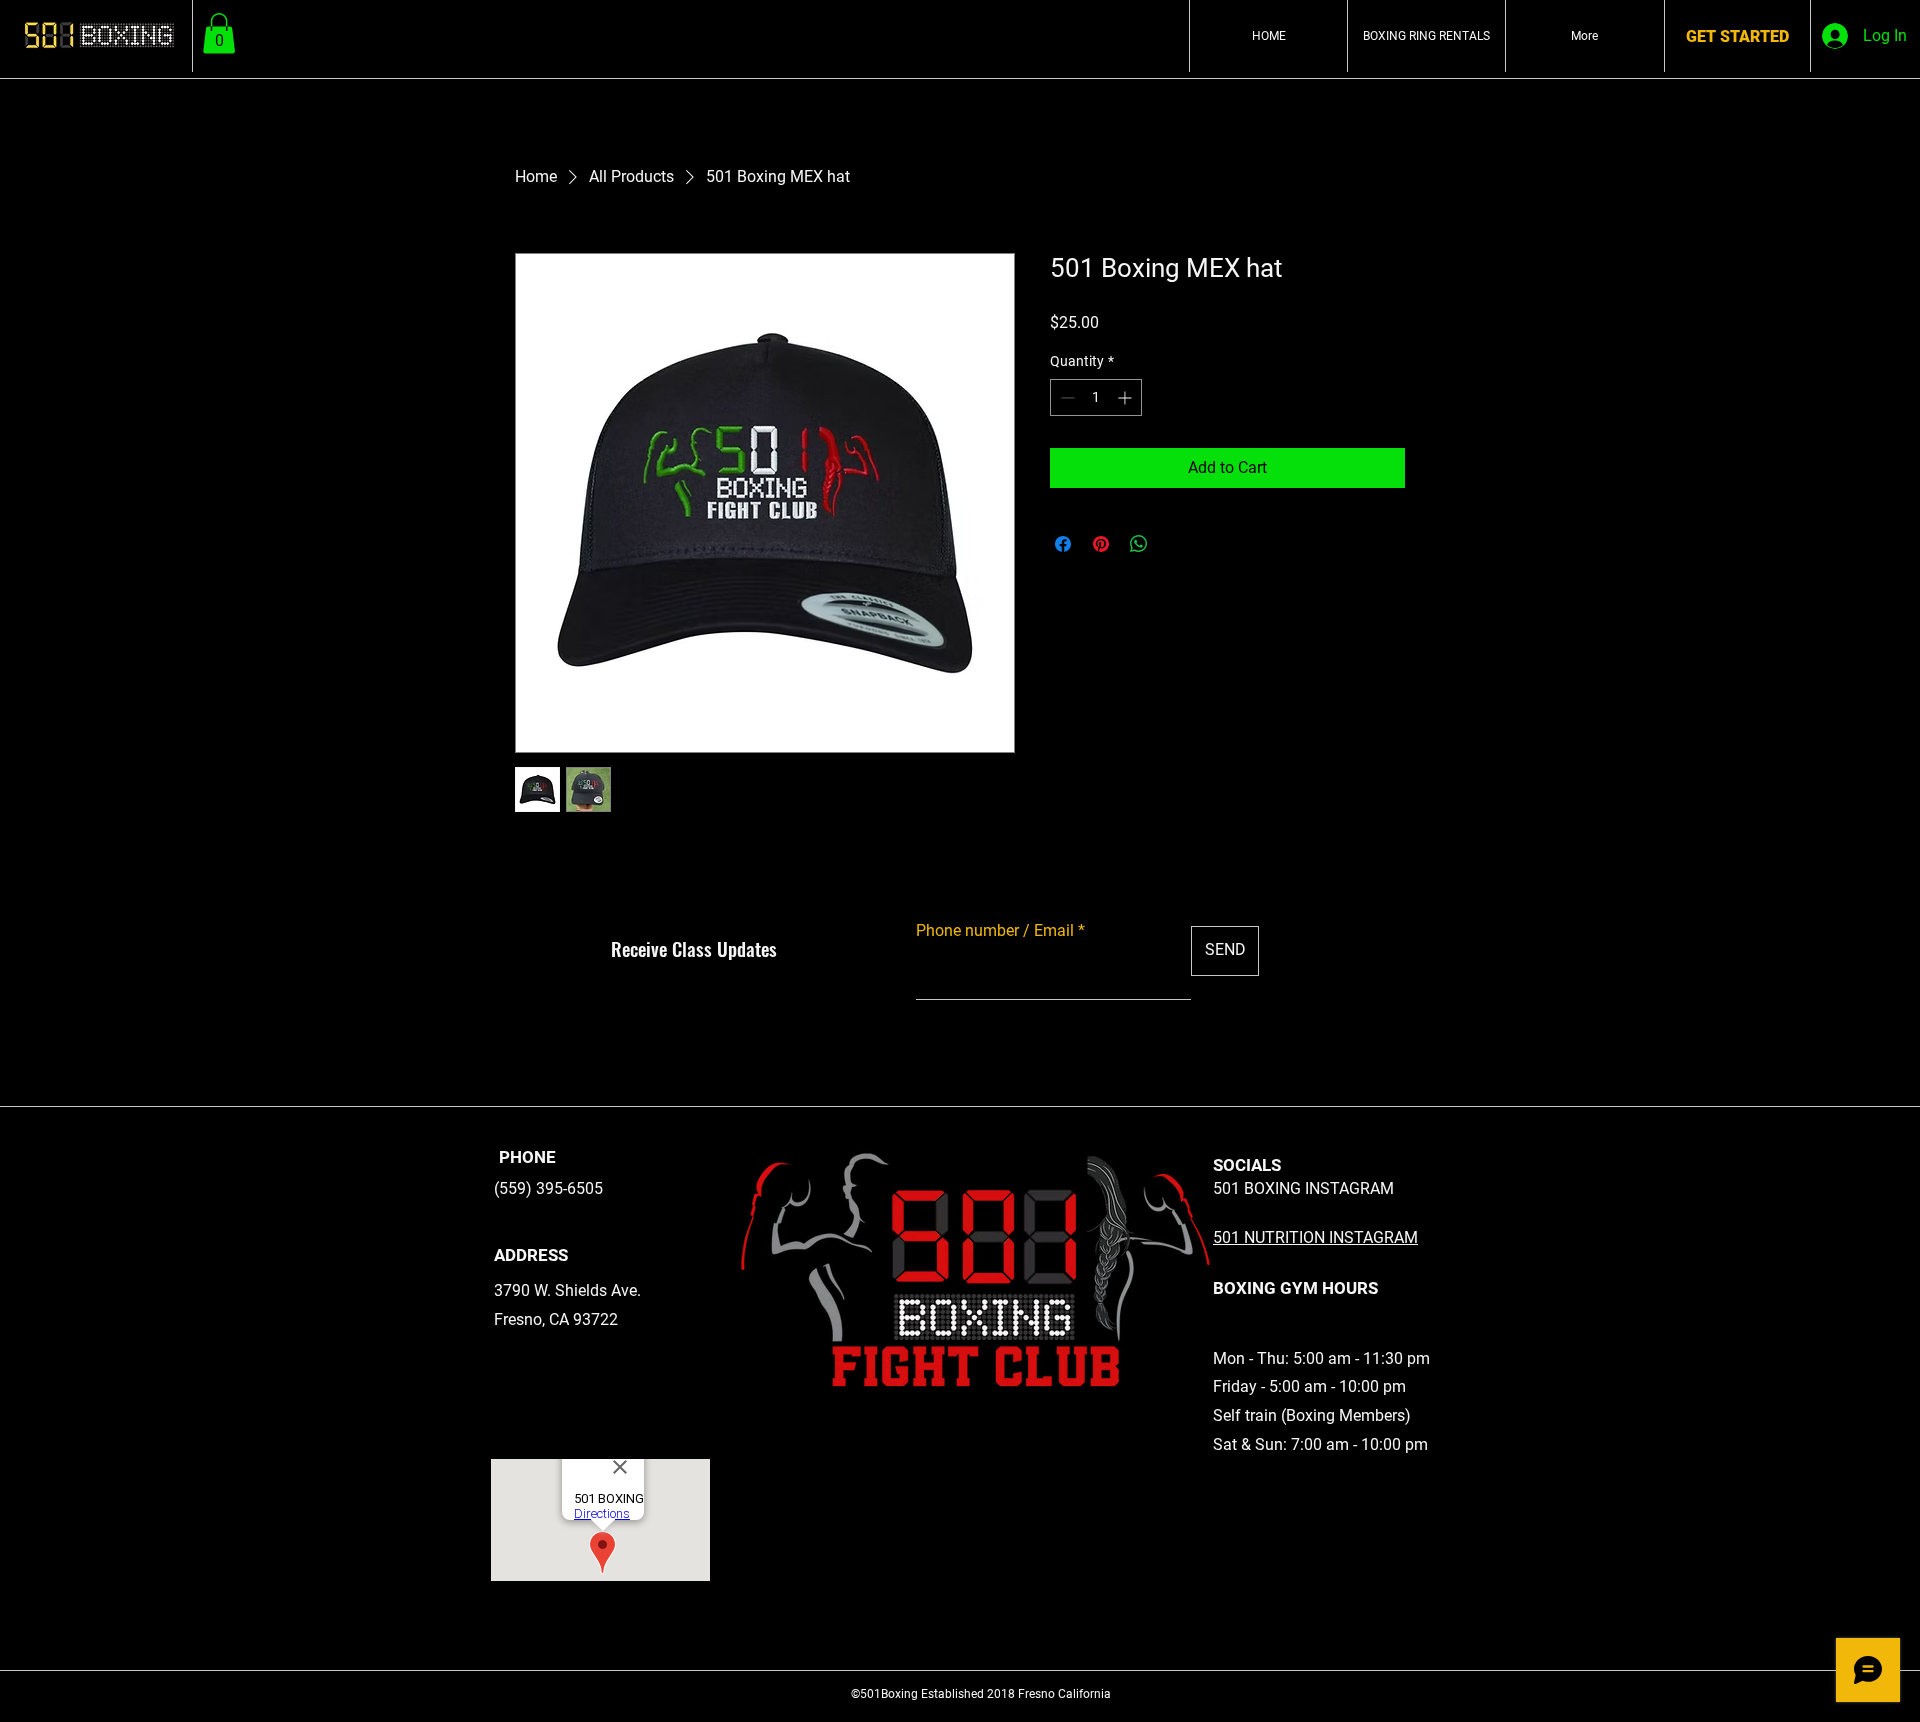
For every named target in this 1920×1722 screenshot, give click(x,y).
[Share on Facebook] (1063, 544)
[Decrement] (1065, 397)
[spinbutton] (1096, 397)
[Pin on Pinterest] (1101, 544)
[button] (219, 33)
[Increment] (1126, 397)
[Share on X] (1177, 544)
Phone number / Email (995, 931)
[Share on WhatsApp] (1139, 544)
